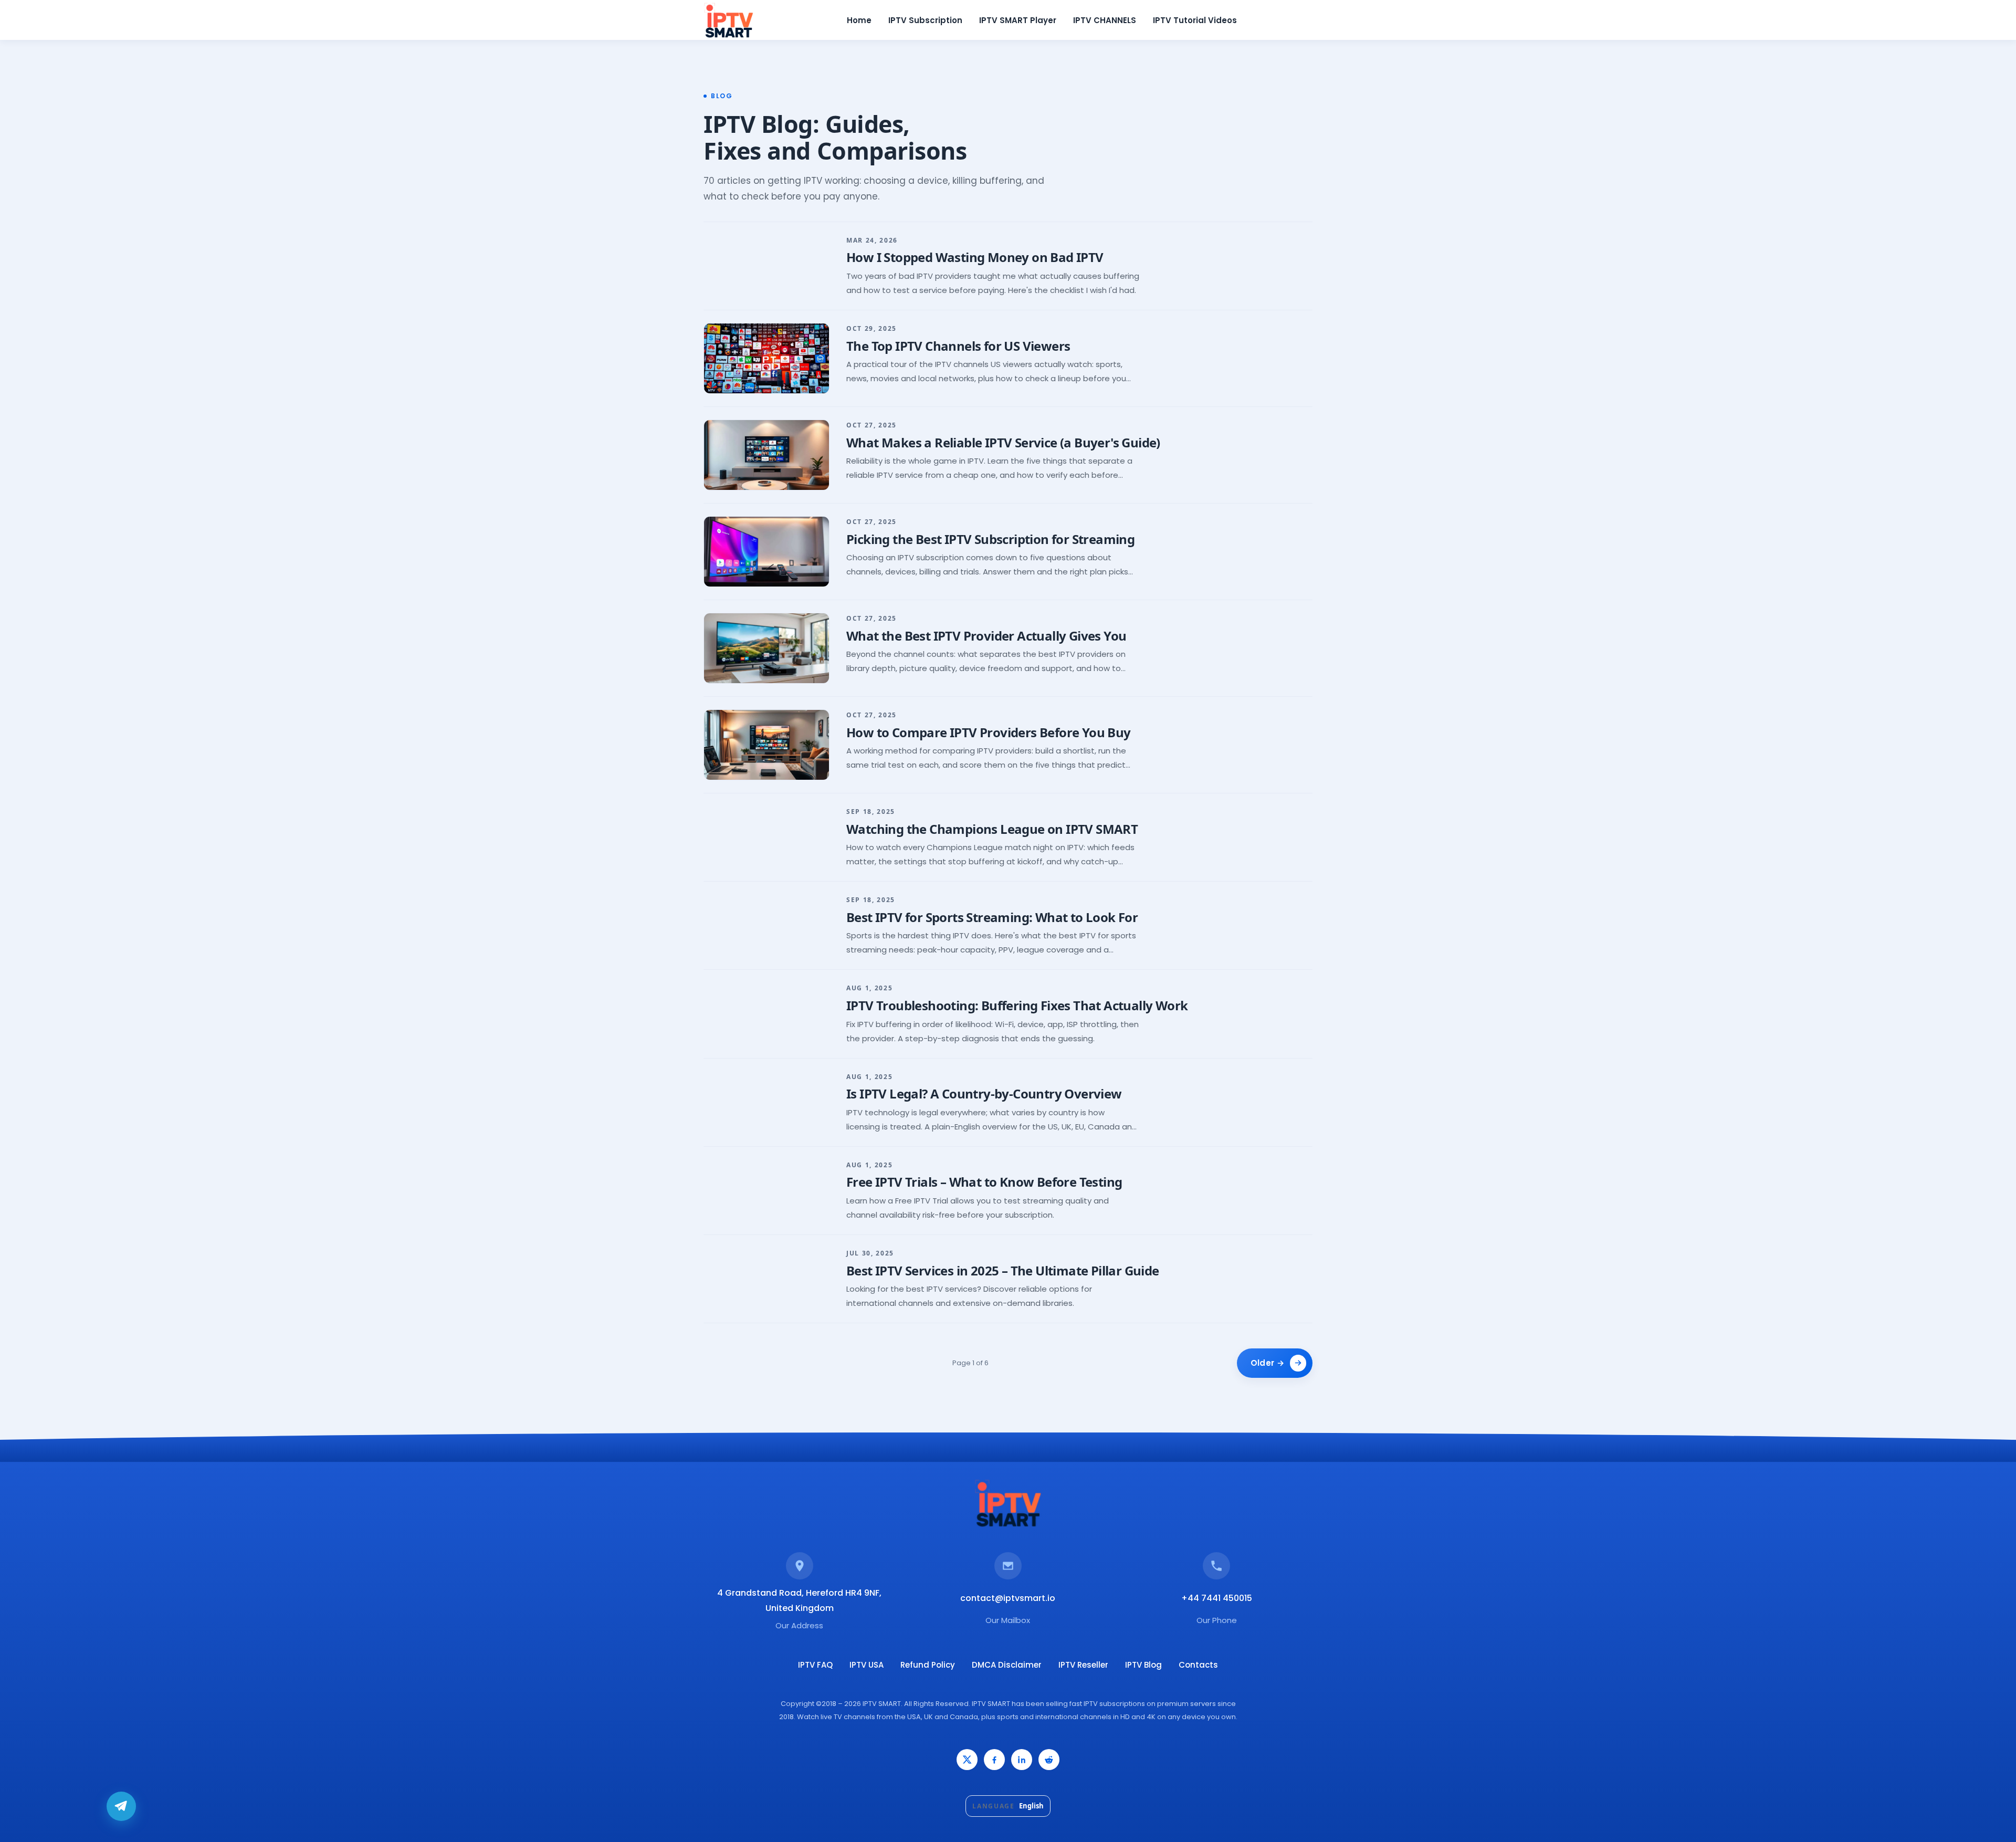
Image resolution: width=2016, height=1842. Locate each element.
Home (859, 20)
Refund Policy (928, 1665)
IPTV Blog (1143, 1665)
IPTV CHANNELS (1105, 20)
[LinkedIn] (1022, 1760)
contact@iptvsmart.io (1008, 1598)
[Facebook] (994, 1760)
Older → (1267, 1363)
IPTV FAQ (815, 1665)
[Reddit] (1049, 1760)
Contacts (1198, 1665)
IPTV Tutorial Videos (1195, 20)
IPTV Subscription (925, 20)
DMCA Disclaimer (1007, 1665)
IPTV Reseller (1083, 1665)
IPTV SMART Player (1018, 20)
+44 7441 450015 (1217, 1598)
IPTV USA (867, 1665)
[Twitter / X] (967, 1760)
